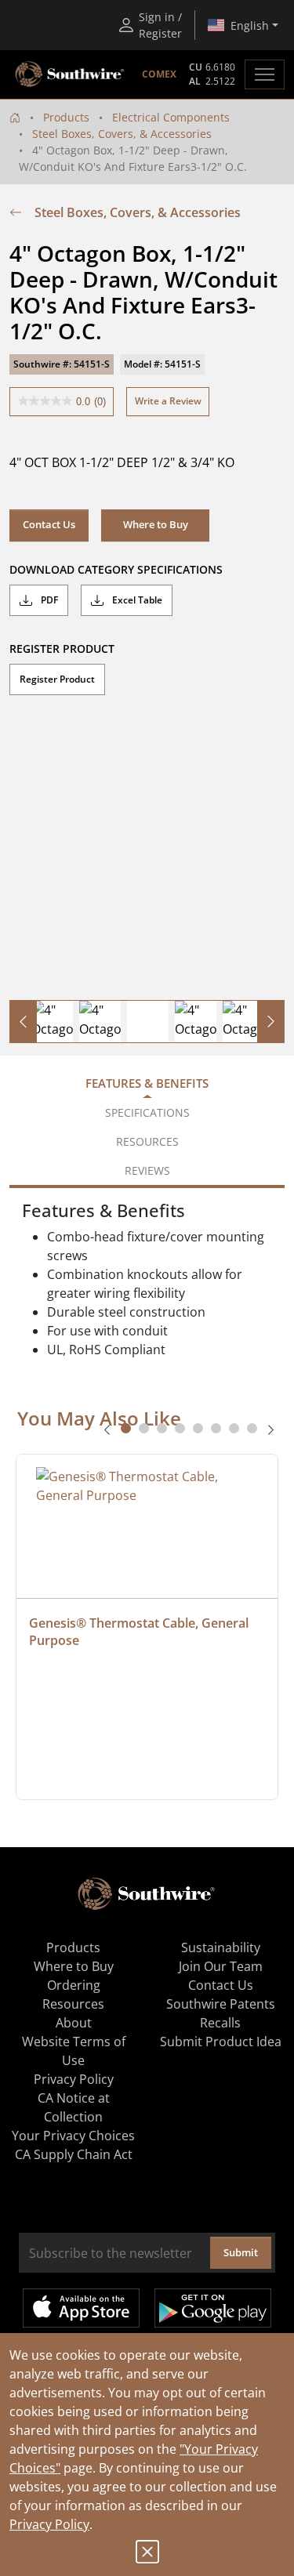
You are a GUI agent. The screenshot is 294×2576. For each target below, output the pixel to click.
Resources (73, 2004)
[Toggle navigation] (265, 74)
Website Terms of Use (74, 2051)
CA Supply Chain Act (74, 2154)
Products (66, 117)
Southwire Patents (221, 2004)
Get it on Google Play (213, 2308)
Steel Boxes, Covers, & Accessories (122, 134)
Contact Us (49, 524)
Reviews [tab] (147, 1170)
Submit (241, 2252)
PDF (48, 600)
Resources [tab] (147, 1141)
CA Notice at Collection (74, 2107)
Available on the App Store (81, 2308)
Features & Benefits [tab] (147, 1083)
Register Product (57, 679)
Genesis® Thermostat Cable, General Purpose (140, 1632)
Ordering (74, 1985)
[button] (155, 525)
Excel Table (136, 600)
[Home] (15, 117)
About (74, 2023)
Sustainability (221, 1947)
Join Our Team (221, 1966)
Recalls (220, 2023)
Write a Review (168, 401)
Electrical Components (171, 117)
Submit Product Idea (221, 2042)
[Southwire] (71, 74)
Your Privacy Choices (73, 2136)
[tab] (126, 1428)
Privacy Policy (49, 2524)
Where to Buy (74, 1966)
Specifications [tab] (147, 1112)
